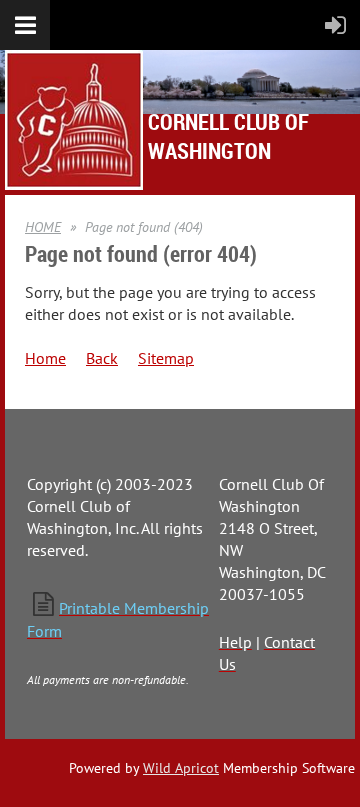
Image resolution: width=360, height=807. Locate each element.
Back (102, 358)
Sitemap (166, 358)
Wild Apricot (181, 768)
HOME (43, 227)
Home (45, 358)
